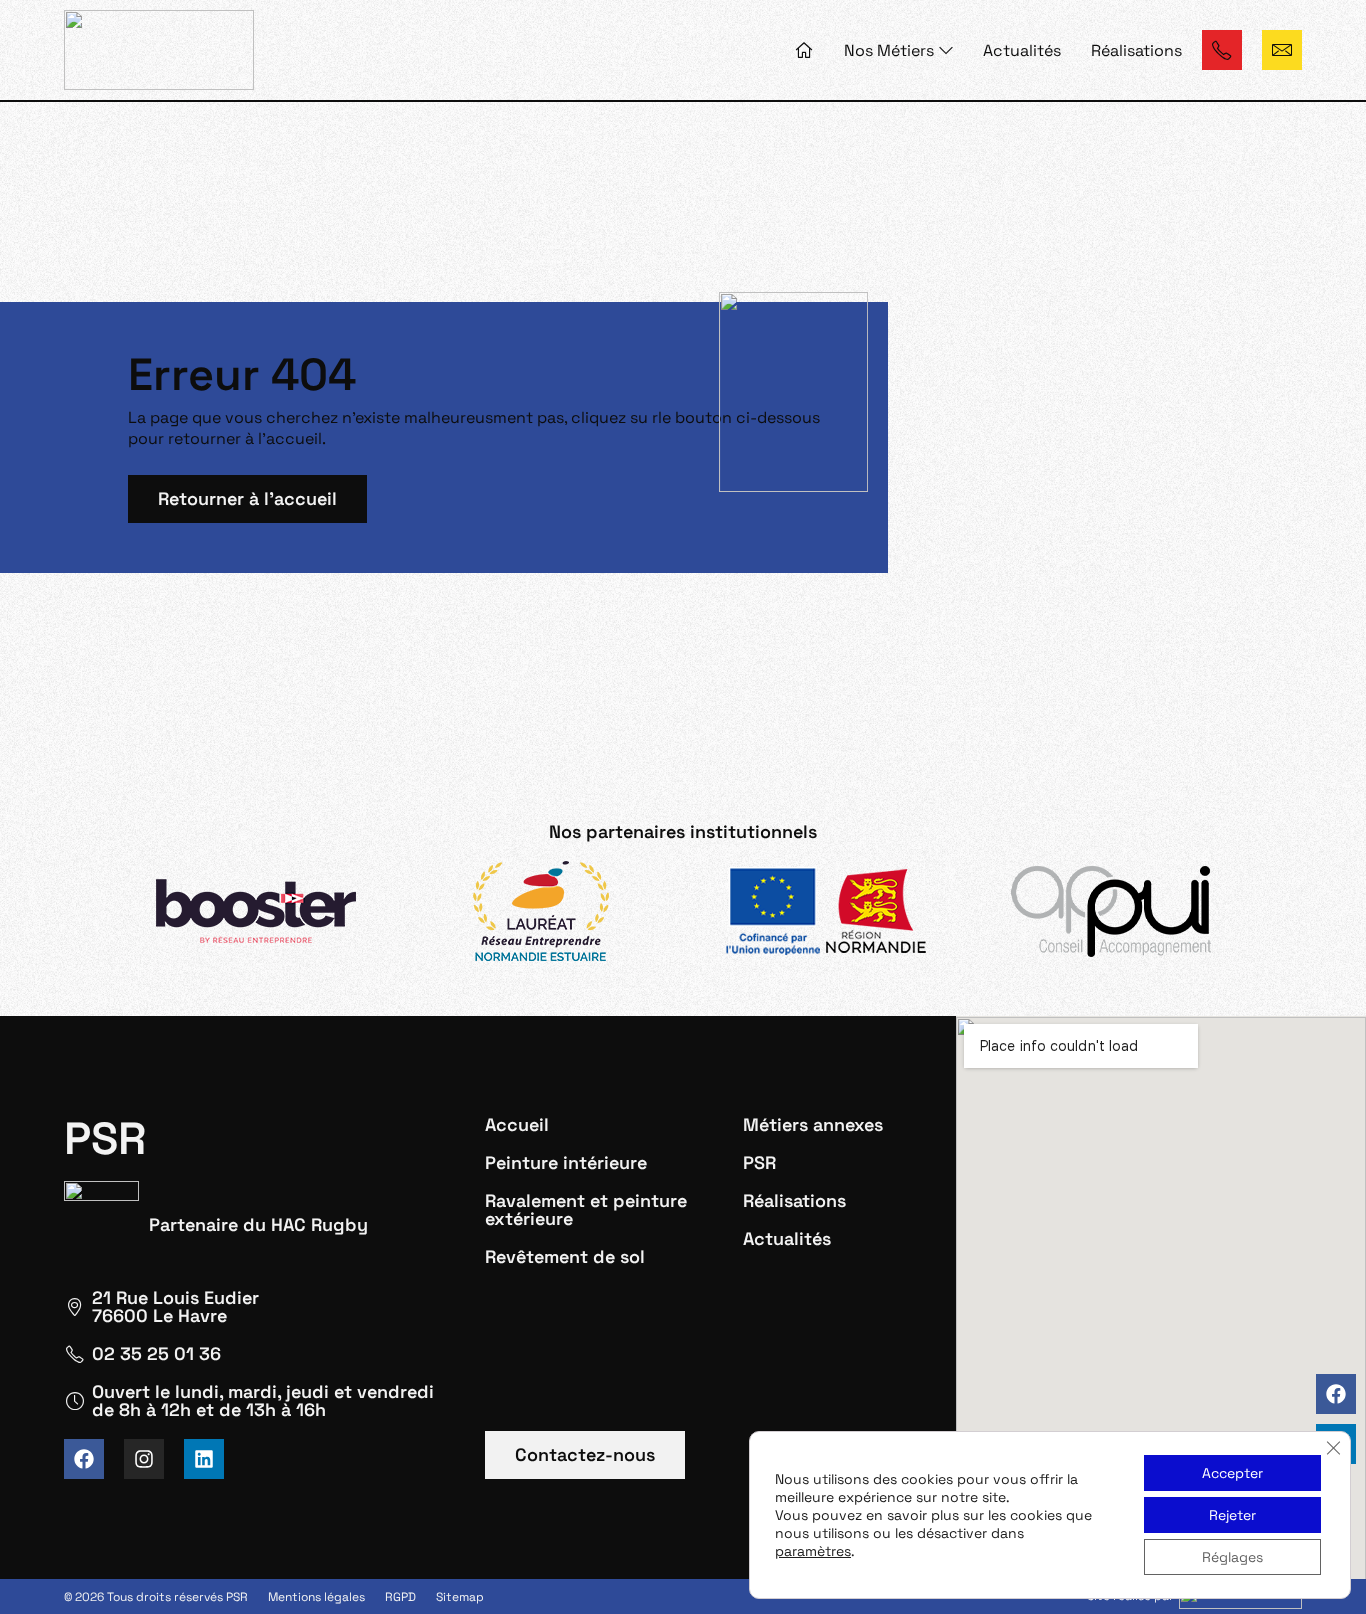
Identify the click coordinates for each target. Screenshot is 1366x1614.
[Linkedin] (204, 1459)
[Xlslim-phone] (1222, 50)
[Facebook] (1336, 1394)
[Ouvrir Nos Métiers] (946, 50)
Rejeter (1232, 1515)
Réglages (1232, 1557)
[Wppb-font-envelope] (1282, 50)
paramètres (813, 1551)
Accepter (1232, 1473)
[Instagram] (144, 1459)
